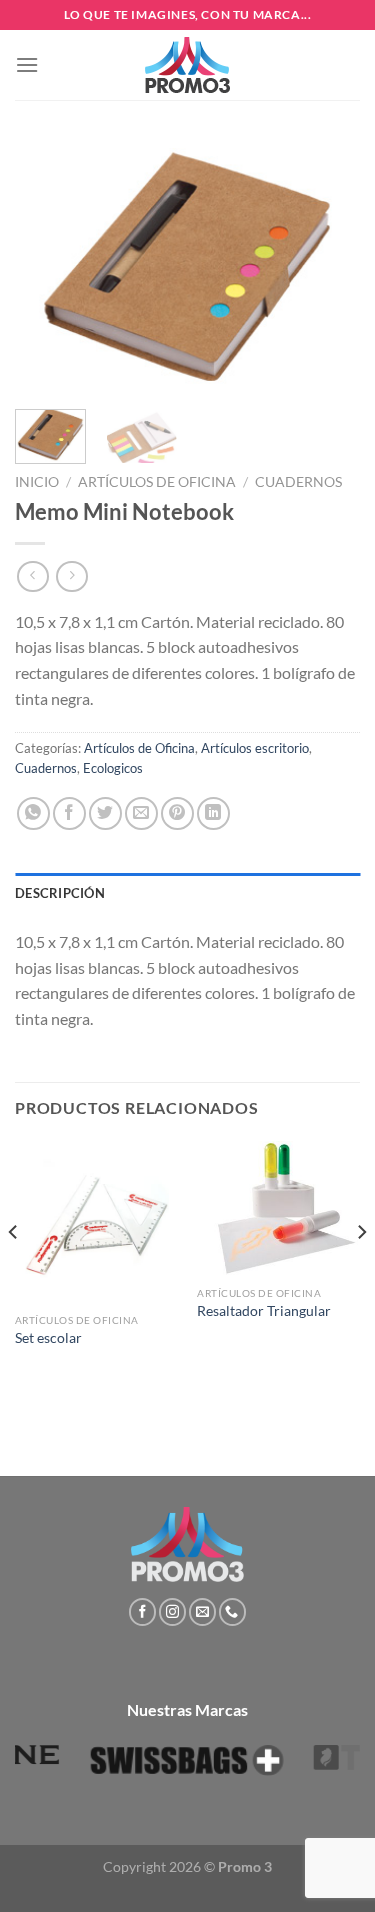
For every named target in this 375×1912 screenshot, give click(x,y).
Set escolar (48, 1338)
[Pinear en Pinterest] (177, 813)
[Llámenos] (232, 1612)
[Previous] (47, 266)
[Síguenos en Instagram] (172, 1612)
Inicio (37, 482)
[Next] (328, 266)
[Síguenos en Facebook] (142, 1612)
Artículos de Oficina (157, 482)
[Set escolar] (96, 1222)
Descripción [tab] (60, 893)
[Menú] (27, 64)
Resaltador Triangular (264, 1311)
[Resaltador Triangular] (278, 1209)
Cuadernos (298, 482)
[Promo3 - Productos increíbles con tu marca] (188, 65)
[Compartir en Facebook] (69, 813)
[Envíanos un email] (202, 1612)
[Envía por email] (141, 813)
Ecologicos (113, 768)
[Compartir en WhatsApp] (33, 813)
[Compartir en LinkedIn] (213, 813)
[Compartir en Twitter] (105, 813)
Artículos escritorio (255, 748)
